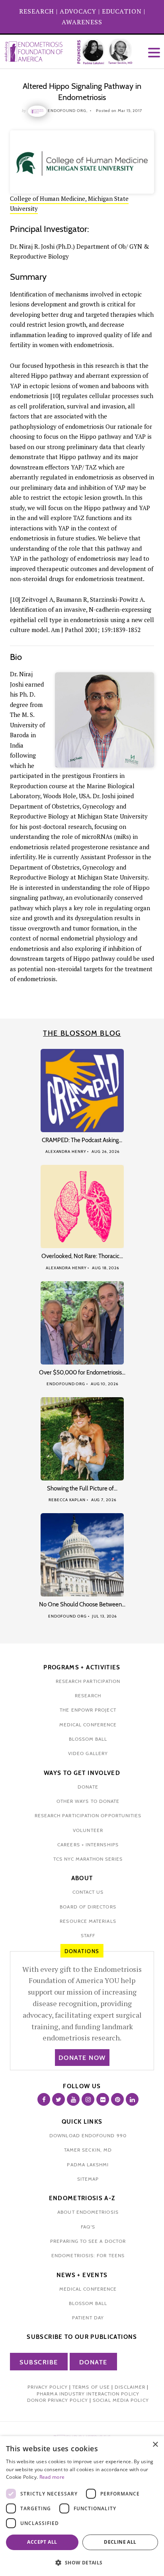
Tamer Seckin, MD (88, 2150)
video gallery (88, 1753)
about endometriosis (88, 2212)
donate (88, 1787)
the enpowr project (88, 1710)
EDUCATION (122, 11)
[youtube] (73, 2099)
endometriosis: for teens (88, 2255)
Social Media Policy (121, 2400)
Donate (93, 2362)
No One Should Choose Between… (82, 1604)
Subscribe (39, 2362)
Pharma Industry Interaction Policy (88, 2394)
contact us (88, 1892)
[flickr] (103, 2099)
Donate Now (82, 2058)
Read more (52, 2477)
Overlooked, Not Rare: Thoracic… (82, 1256)
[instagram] (88, 2099)
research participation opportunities (88, 1815)
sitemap (88, 2179)
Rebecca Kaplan (67, 1500)
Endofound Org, (68, 111)
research (88, 1695)
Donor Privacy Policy (58, 2400)
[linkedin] (132, 2099)
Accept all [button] (42, 2542)
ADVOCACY (78, 11)
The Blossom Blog (82, 1033)
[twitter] (59, 2099)
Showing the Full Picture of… (82, 1488)
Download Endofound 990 (88, 2135)
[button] (82, 2563)
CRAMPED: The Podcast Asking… (82, 1140)
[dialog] (82, 2506)
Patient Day (88, 2318)
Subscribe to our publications (82, 2337)
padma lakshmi (88, 2165)
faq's (88, 2227)
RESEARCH (37, 11)
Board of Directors (88, 1907)
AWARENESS (82, 22)
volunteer (88, 1830)
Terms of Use (91, 2387)
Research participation (88, 1681)
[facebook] (44, 2099)
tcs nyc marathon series (88, 1859)
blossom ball (88, 1739)
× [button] (155, 2445)
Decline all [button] (120, 2542)
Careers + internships (88, 1845)
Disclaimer (130, 2387)
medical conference (88, 1725)
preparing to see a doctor (88, 2241)
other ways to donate (88, 1801)
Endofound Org (66, 1384)
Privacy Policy (48, 2387)
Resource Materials (88, 1921)
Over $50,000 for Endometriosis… (82, 1372)
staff (88, 1935)
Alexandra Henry (66, 1152)
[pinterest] (117, 2099)
